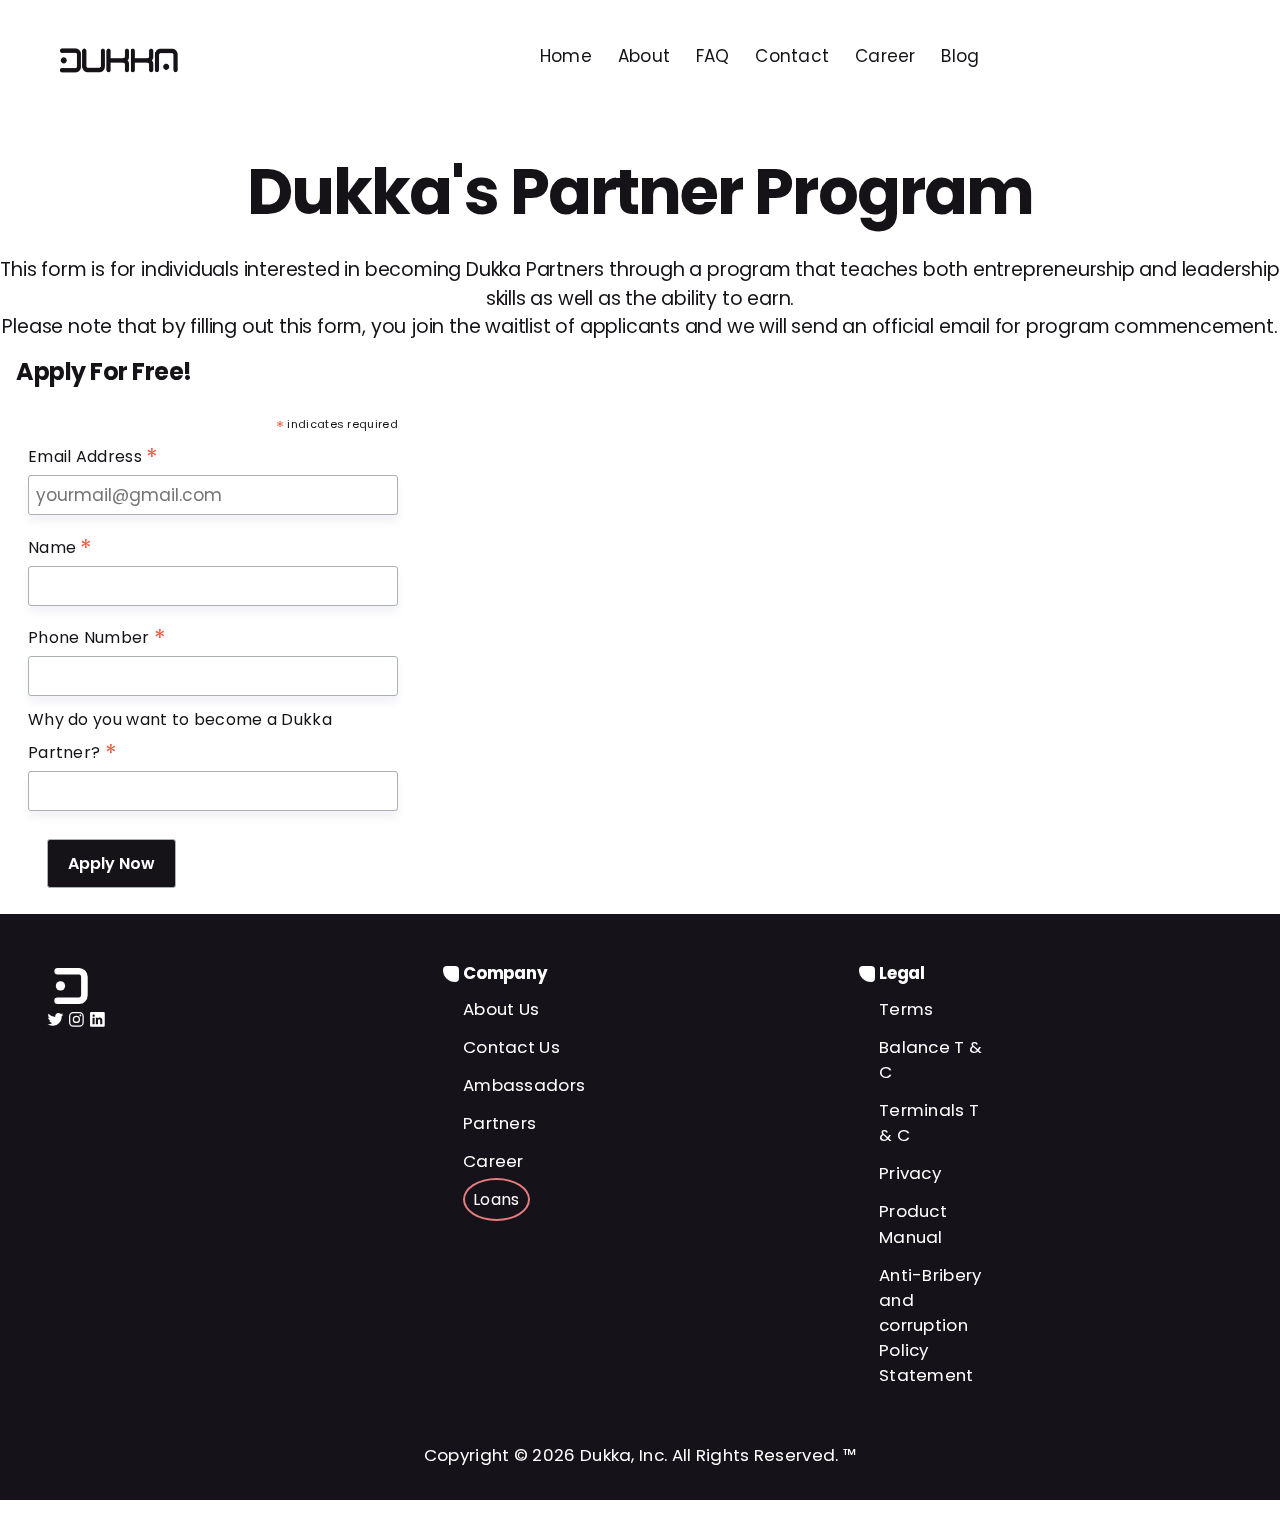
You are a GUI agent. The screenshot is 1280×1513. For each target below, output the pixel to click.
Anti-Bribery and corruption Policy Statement (930, 1325)
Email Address (93, 457)
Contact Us (511, 1047)
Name (60, 548)
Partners (499, 1123)
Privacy (910, 1173)
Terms (906, 1009)
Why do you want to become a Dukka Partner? (180, 738)
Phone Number (97, 638)
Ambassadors (524, 1085)
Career (493, 1161)
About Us (501, 1009)
